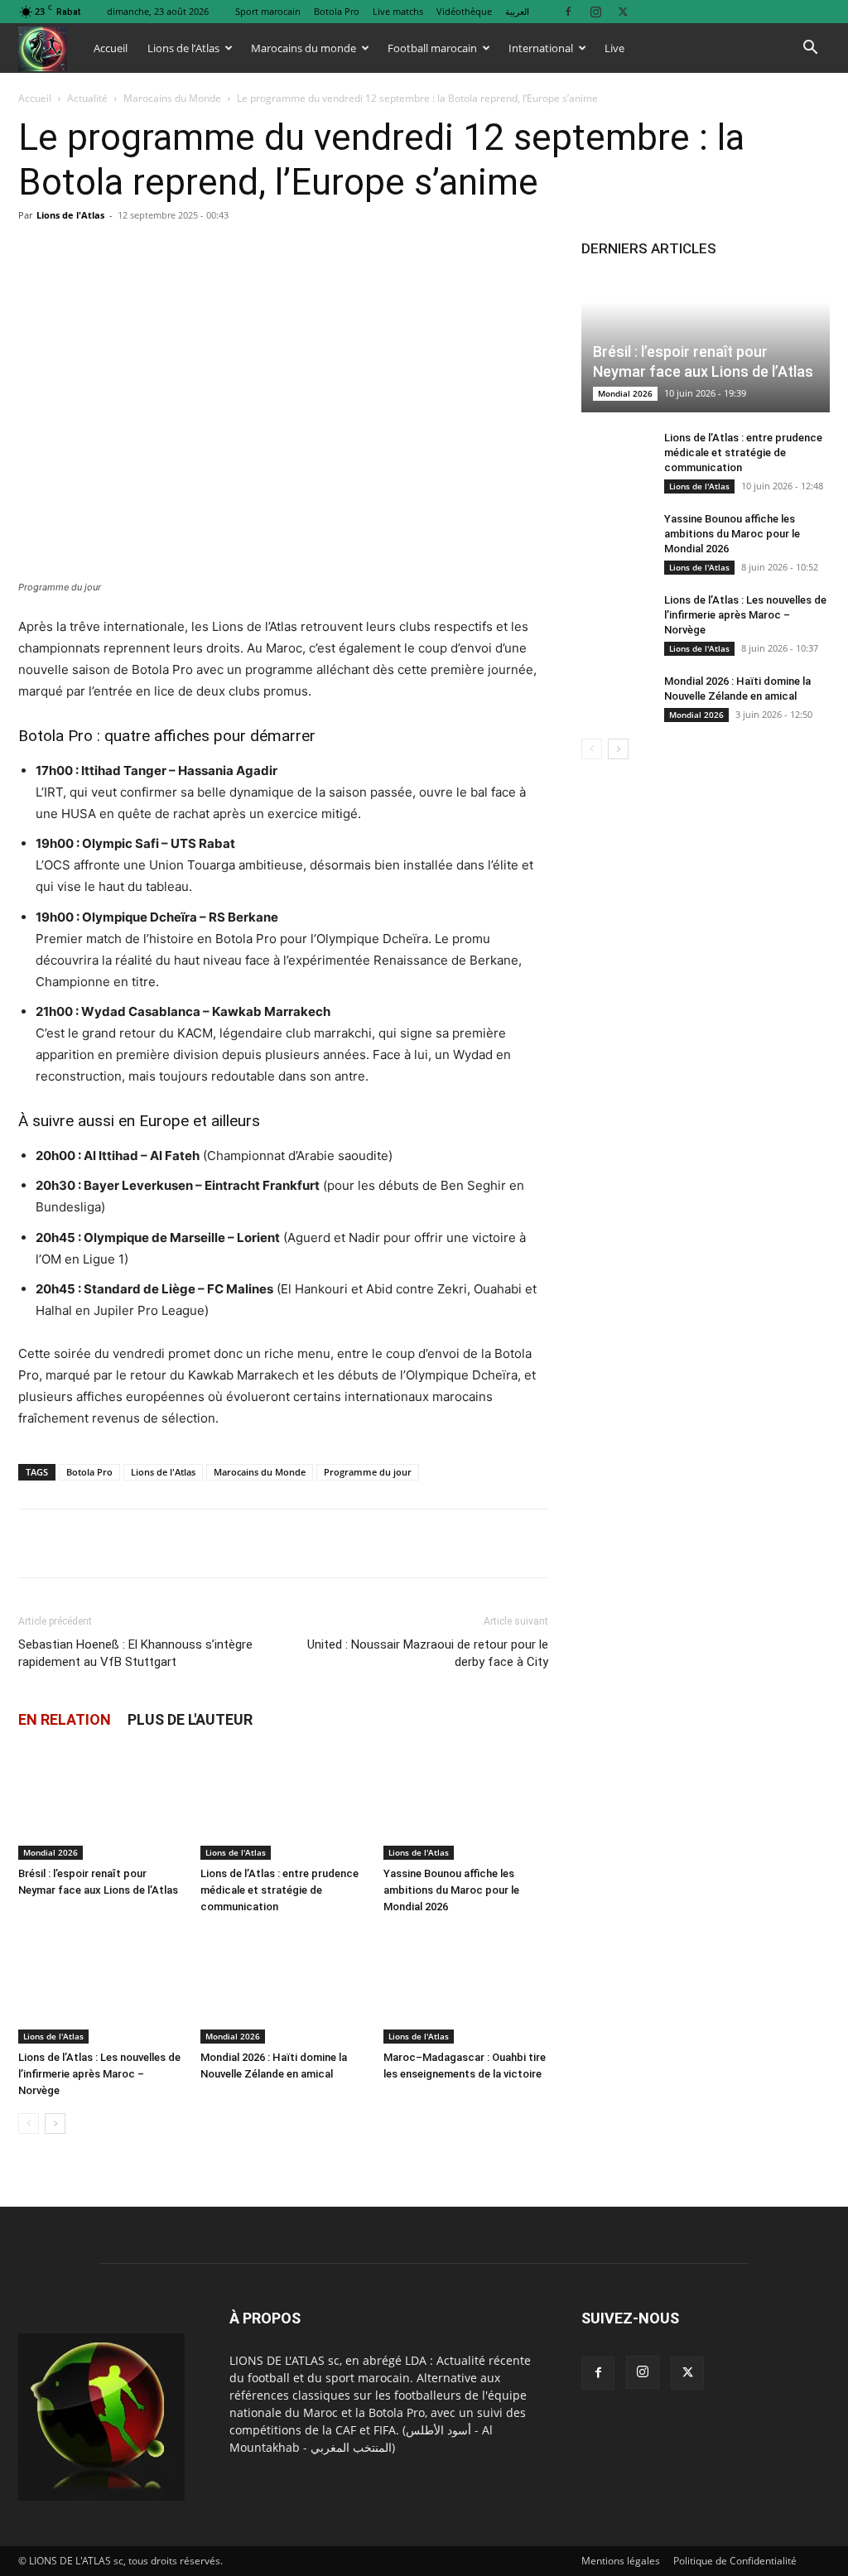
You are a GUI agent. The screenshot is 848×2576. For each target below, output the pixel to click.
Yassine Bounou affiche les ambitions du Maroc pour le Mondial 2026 (451, 1890)
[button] (810, 49)
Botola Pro (337, 11)
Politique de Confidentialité (735, 2561)
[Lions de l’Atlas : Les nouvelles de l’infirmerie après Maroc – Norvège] (101, 1986)
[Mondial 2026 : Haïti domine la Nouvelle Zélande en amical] (283, 1986)
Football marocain (432, 48)
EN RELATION (65, 1719)
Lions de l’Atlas (183, 48)
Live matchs (398, 11)
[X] (623, 11)
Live (614, 48)
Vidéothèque (464, 11)
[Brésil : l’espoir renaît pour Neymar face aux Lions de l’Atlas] (101, 1803)
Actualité (87, 98)
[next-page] (55, 2123)
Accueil (111, 48)
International (541, 48)
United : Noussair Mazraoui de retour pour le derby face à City (428, 1653)
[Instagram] (595, 11)
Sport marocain (268, 11)
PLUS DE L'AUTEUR (190, 1719)
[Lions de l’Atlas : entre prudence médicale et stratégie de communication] (283, 1803)
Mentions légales (621, 2561)
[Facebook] (568, 11)
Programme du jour (368, 1472)
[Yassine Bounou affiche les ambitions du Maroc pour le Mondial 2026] (466, 1803)
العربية (517, 11)
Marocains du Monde (172, 98)
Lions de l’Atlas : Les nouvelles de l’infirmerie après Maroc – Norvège (99, 2074)
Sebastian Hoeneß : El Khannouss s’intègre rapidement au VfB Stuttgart (135, 1653)
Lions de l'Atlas (70, 215)
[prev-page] (29, 2123)
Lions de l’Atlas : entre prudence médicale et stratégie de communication (279, 1890)
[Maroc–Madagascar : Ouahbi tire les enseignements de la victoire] (466, 1986)
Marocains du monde (304, 48)
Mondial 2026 (51, 1852)
